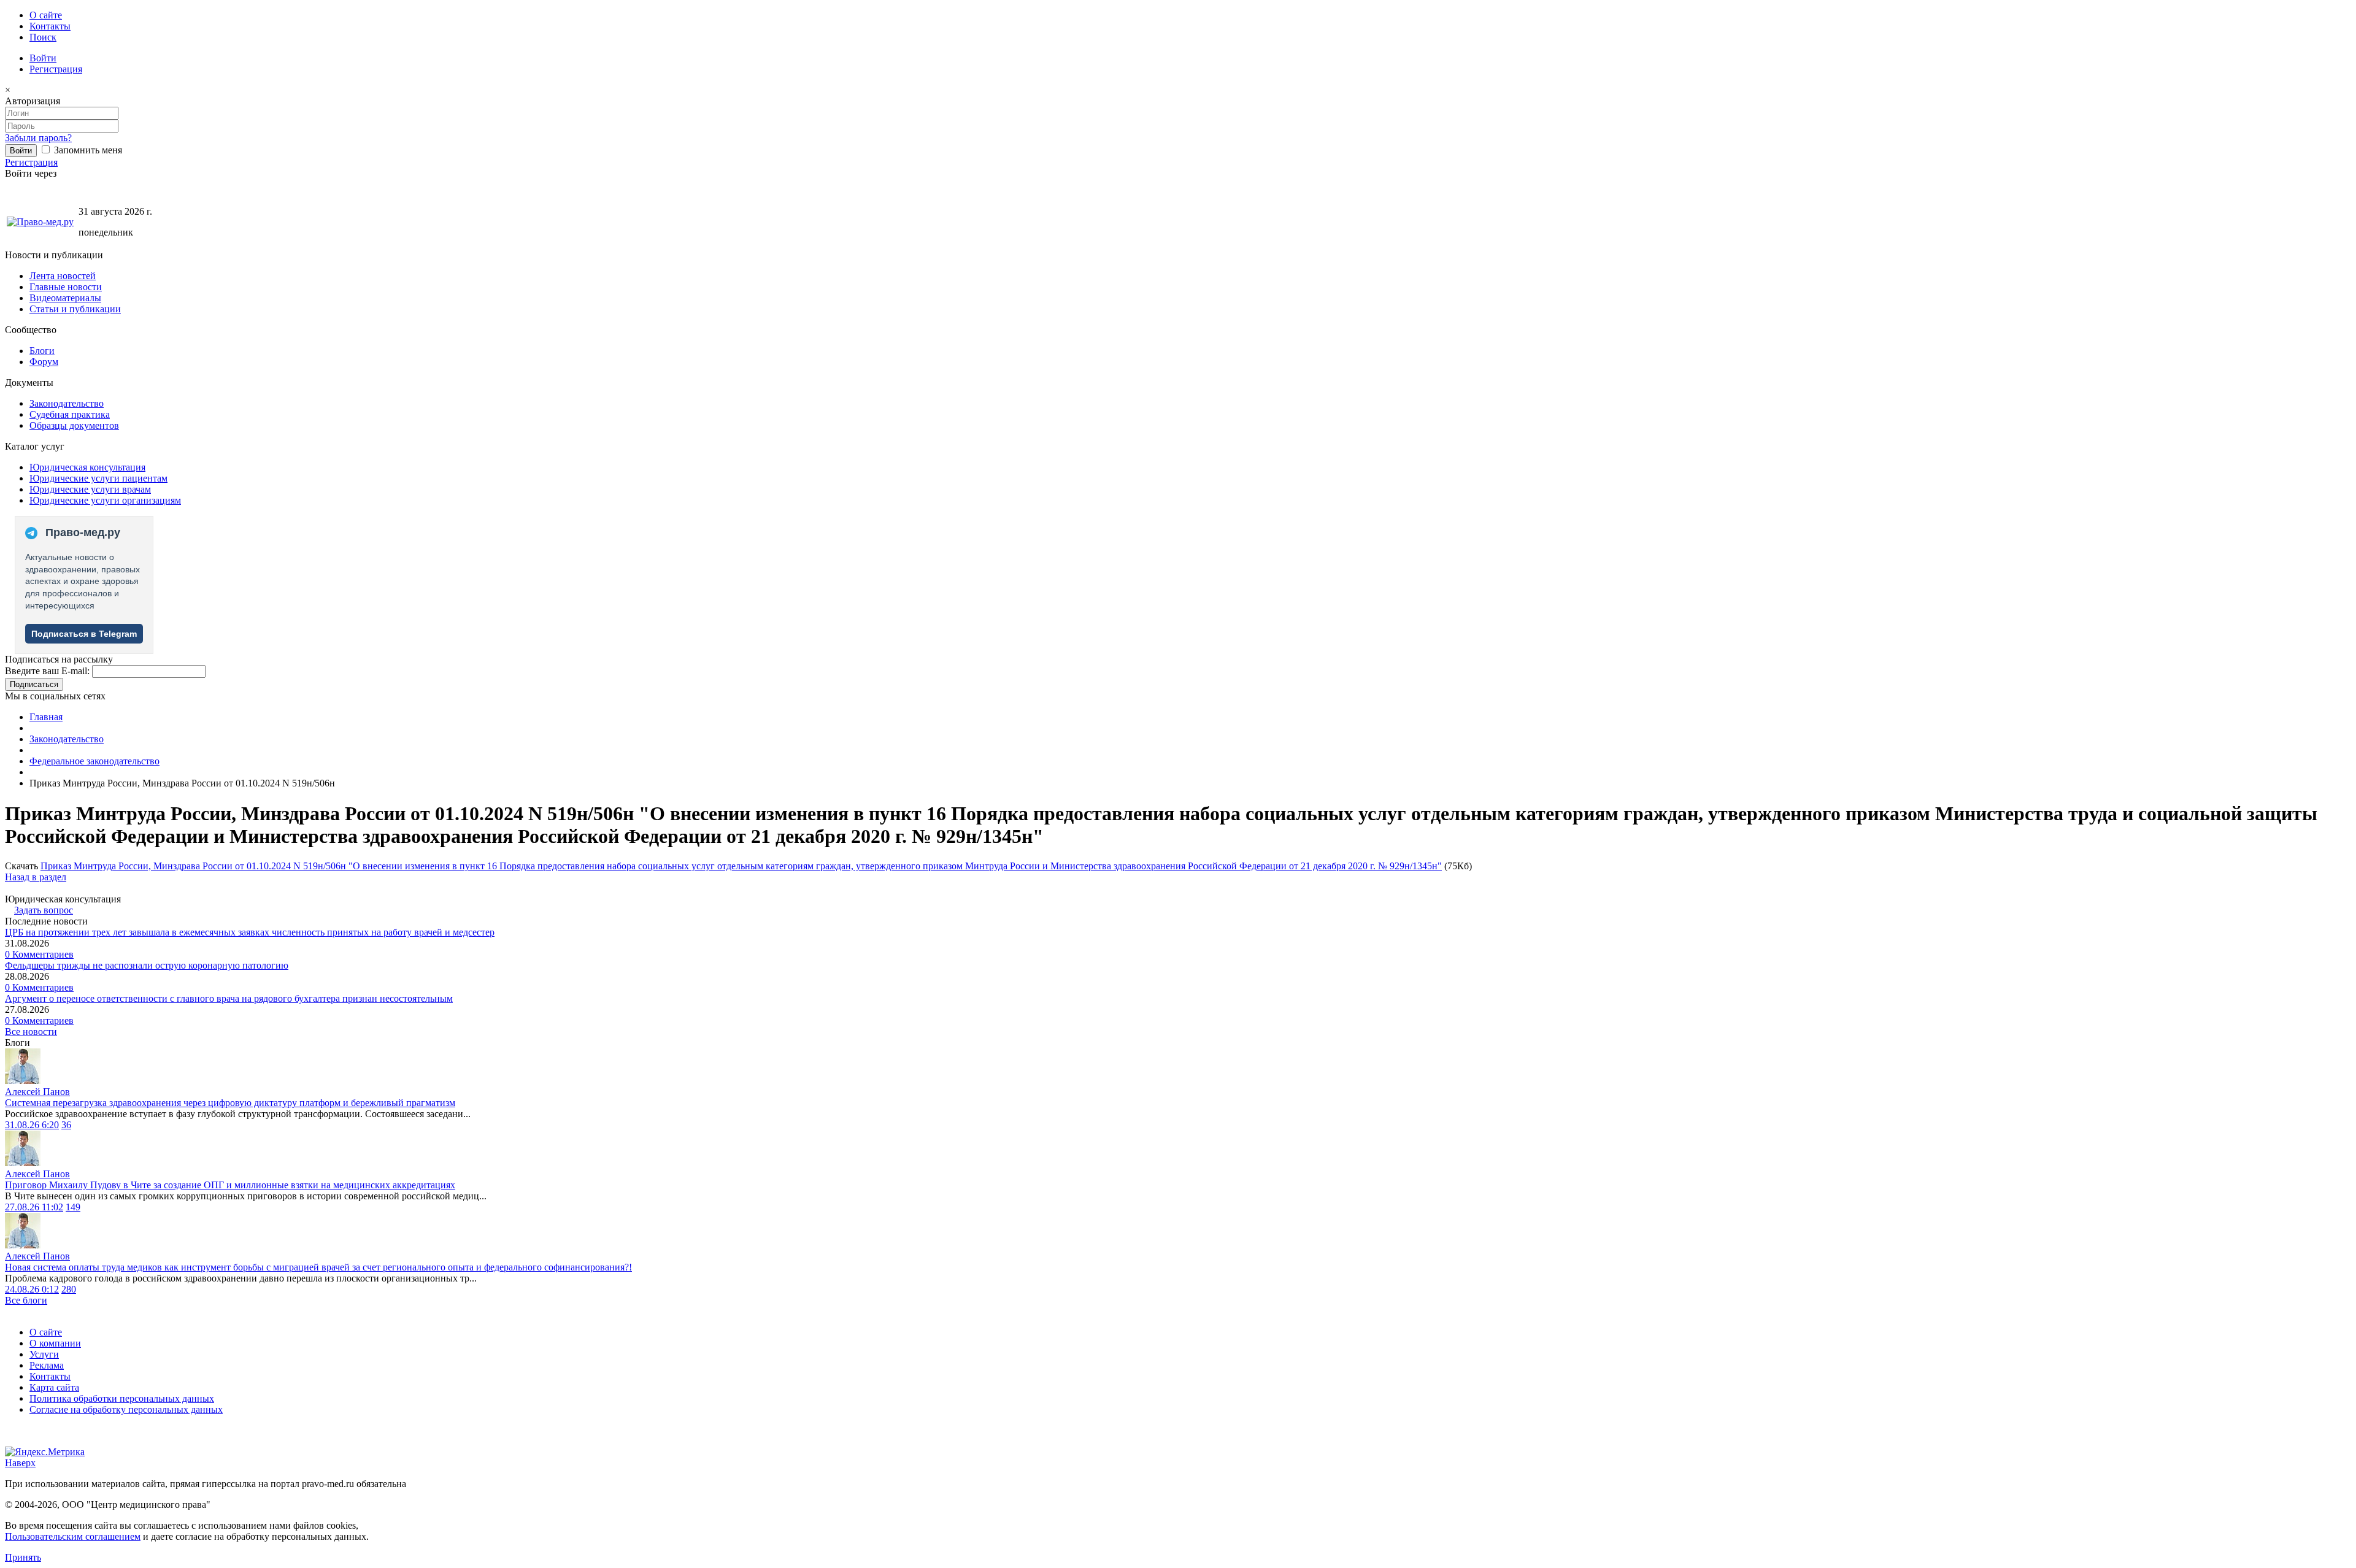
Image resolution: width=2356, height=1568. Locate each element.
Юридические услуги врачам (90, 489)
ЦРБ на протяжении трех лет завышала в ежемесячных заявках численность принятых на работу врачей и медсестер (250, 932)
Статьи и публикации (75, 309)
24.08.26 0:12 (32, 1289)
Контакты (50, 26)
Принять (23, 1557)
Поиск (43, 37)
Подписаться (34, 684)
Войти (43, 58)
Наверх (20, 1463)
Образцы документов (74, 425)
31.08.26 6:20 (32, 1125)
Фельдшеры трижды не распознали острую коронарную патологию (147, 965)
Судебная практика (70, 414)
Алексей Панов (37, 1092)
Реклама (47, 1365)
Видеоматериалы (65, 298)
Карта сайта (54, 1387)
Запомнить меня (87, 150)
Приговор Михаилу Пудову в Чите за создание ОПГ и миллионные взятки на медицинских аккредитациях (230, 1185)
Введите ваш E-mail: (47, 671)
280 (69, 1289)
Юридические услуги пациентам (98, 478)
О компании (55, 1343)
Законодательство (67, 403)
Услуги (44, 1354)
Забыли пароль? (38, 138)
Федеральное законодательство (94, 761)
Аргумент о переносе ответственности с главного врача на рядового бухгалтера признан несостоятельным (229, 998)
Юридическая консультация (87, 467)
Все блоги (26, 1300)
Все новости (31, 1032)
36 (66, 1125)
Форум (44, 362)
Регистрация (56, 69)
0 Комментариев (39, 954)
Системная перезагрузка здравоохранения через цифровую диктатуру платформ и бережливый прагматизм (230, 1103)
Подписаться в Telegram (84, 634)
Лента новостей (63, 276)
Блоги (42, 351)
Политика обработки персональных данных (122, 1398)
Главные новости (66, 287)
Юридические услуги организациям (105, 500)
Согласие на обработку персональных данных (126, 1409)
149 (73, 1207)
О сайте (46, 15)
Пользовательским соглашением (73, 1536)
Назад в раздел (36, 877)
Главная (46, 717)
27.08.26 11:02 (34, 1207)
